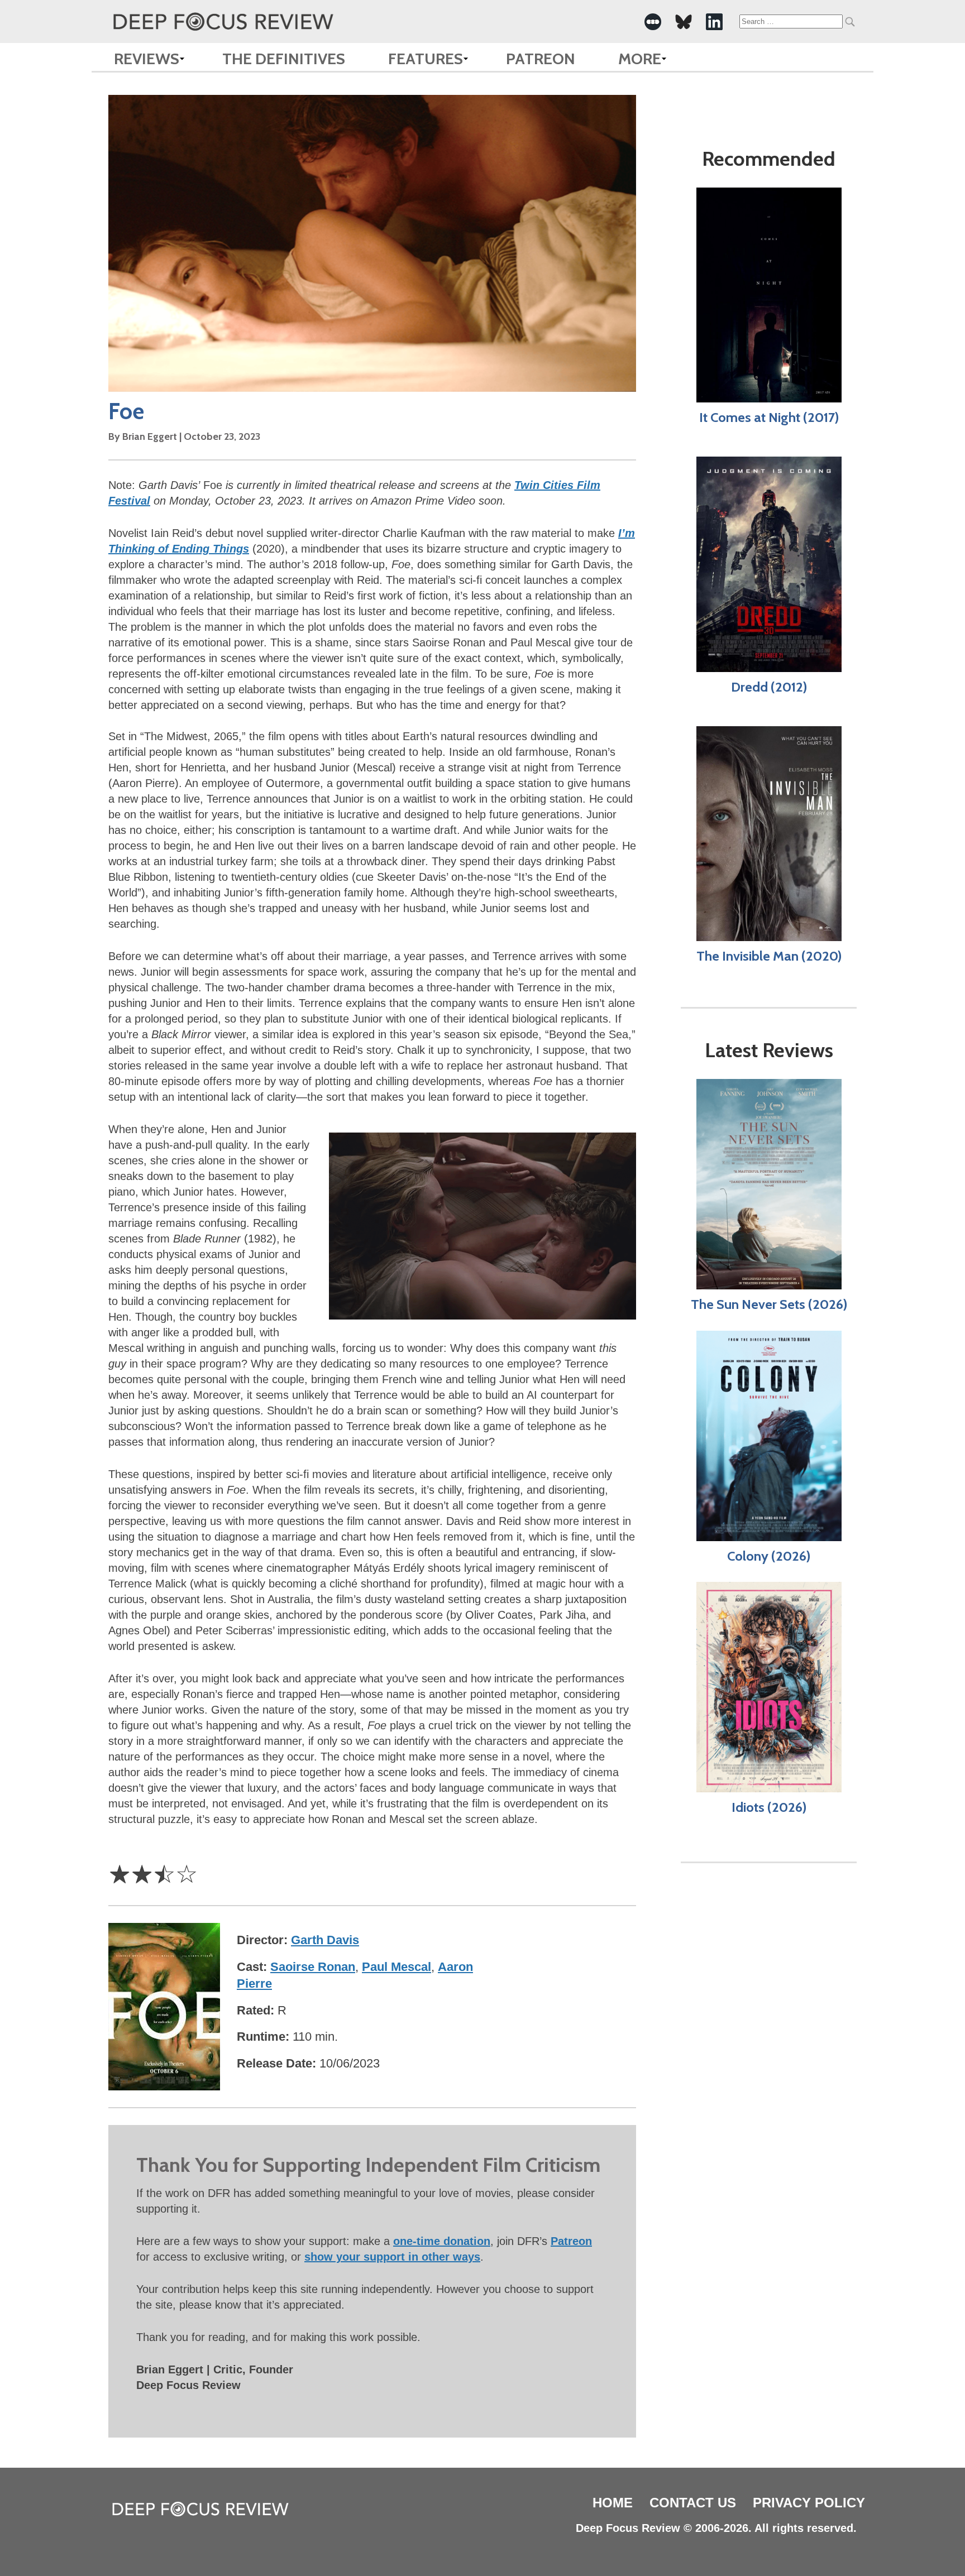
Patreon (541, 59)
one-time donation (442, 2241)
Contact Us (693, 2503)
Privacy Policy (809, 2503)
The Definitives (284, 59)
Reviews (147, 59)
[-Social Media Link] (653, 22)
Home (613, 2503)
